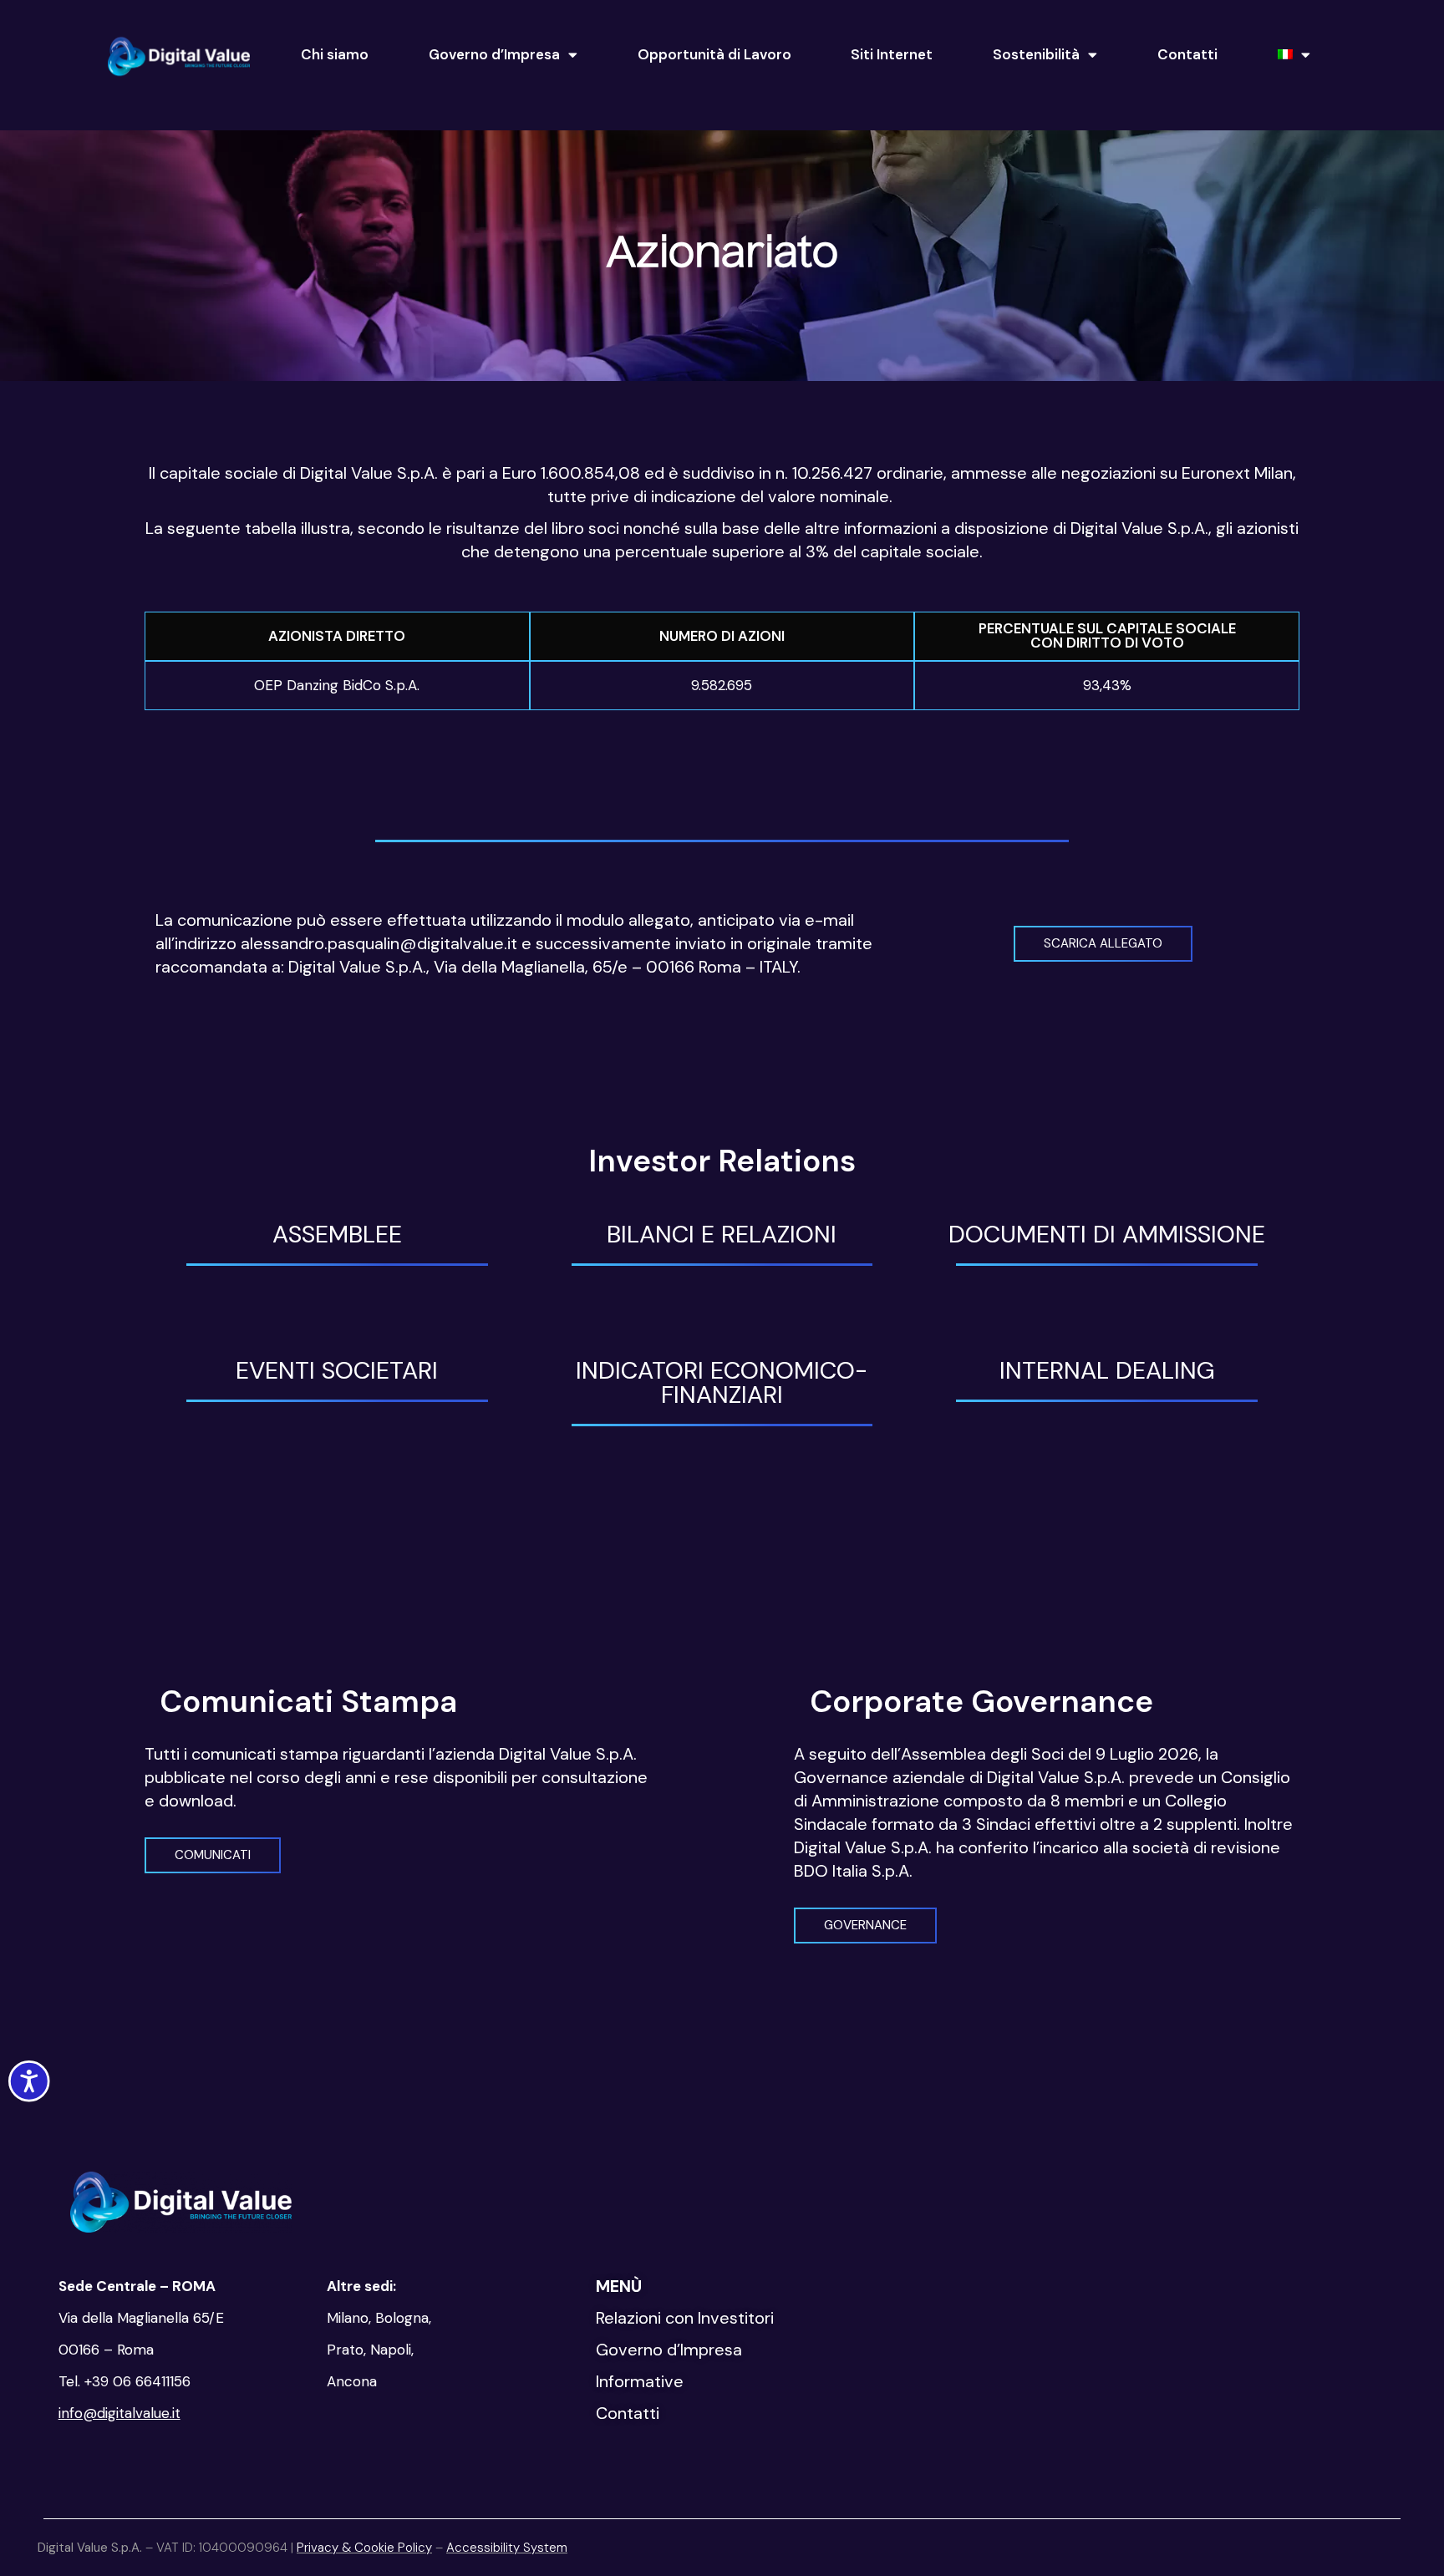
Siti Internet (892, 54)
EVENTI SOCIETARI (337, 1370)
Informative (640, 2381)
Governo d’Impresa (494, 54)
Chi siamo (335, 54)
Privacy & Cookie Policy (364, 2548)
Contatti (1187, 54)
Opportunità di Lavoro (714, 54)
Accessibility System (507, 2548)
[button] (1103, 944)
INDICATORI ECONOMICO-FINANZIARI (722, 1382)
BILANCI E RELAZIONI (722, 1234)
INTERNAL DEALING (1107, 1370)
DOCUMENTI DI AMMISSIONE (1107, 1234)
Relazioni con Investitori (685, 2318)
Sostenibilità (1036, 54)
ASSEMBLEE (337, 1234)
